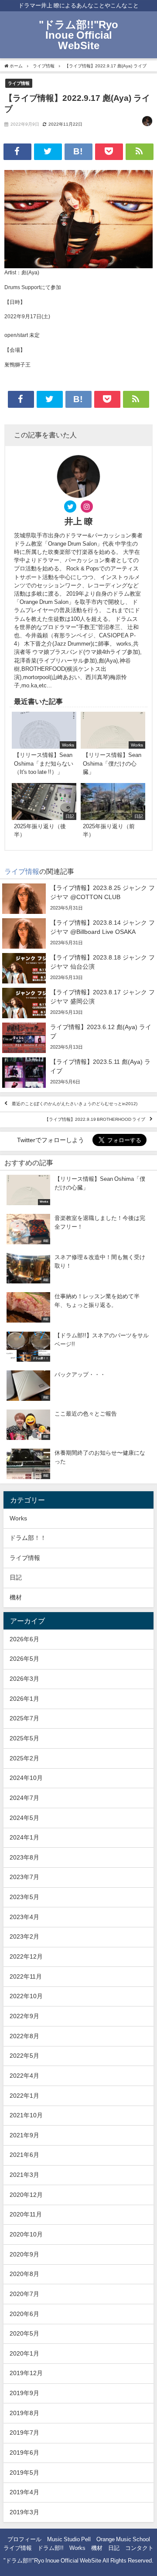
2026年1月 (24, 1699)
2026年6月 (24, 1639)
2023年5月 (24, 1897)
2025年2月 (24, 1758)
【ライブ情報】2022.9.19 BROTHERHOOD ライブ (95, 1120)
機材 (16, 1597)
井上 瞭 (79, 521)
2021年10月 (26, 2115)
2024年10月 (26, 1778)
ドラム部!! (51, 2548)
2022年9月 (24, 2016)
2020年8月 (24, 2274)
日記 (16, 1577)
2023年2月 (24, 1936)
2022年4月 (24, 2076)
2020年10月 (26, 2234)
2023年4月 (24, 1917)
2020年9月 (24, 2254)
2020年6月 (24, 2314)
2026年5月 (24, 1659)
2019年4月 (24, 2492)
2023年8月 (24, 1857)
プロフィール (24, 2539)
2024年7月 (24, 1798)
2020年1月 (24, 2353)
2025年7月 (24, 1718)
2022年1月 (24, 2096)
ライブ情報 (19, 83)
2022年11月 (26, 1976)
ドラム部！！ (28, 1538)
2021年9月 (24, 2135)
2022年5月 (24, 2056)
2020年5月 (24, 2333)
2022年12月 (26, 1956)
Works (18, 1518)
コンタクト (139, 2548)
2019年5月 (24, 2473)
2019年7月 (24, 2433)
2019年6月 (24, 2453)
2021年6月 (24, 2155)
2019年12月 (26, 2373)
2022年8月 (24, 2036)
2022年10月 (26, 1996)
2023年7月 (24, 1877)
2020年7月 (24, 2294)
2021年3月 (24, 2175)
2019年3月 (24, 2512)
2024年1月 (24, 1837)
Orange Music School (123, 2539)
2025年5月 (24, 1738)
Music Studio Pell (69, 2539)
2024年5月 (24, 1818)
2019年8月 (24, 2413)
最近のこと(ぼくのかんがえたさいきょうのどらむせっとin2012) (75, 1104)
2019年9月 (24, 2393)
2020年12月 (26, 2195)
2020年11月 (26, 2214)
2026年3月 (24, 1679)
